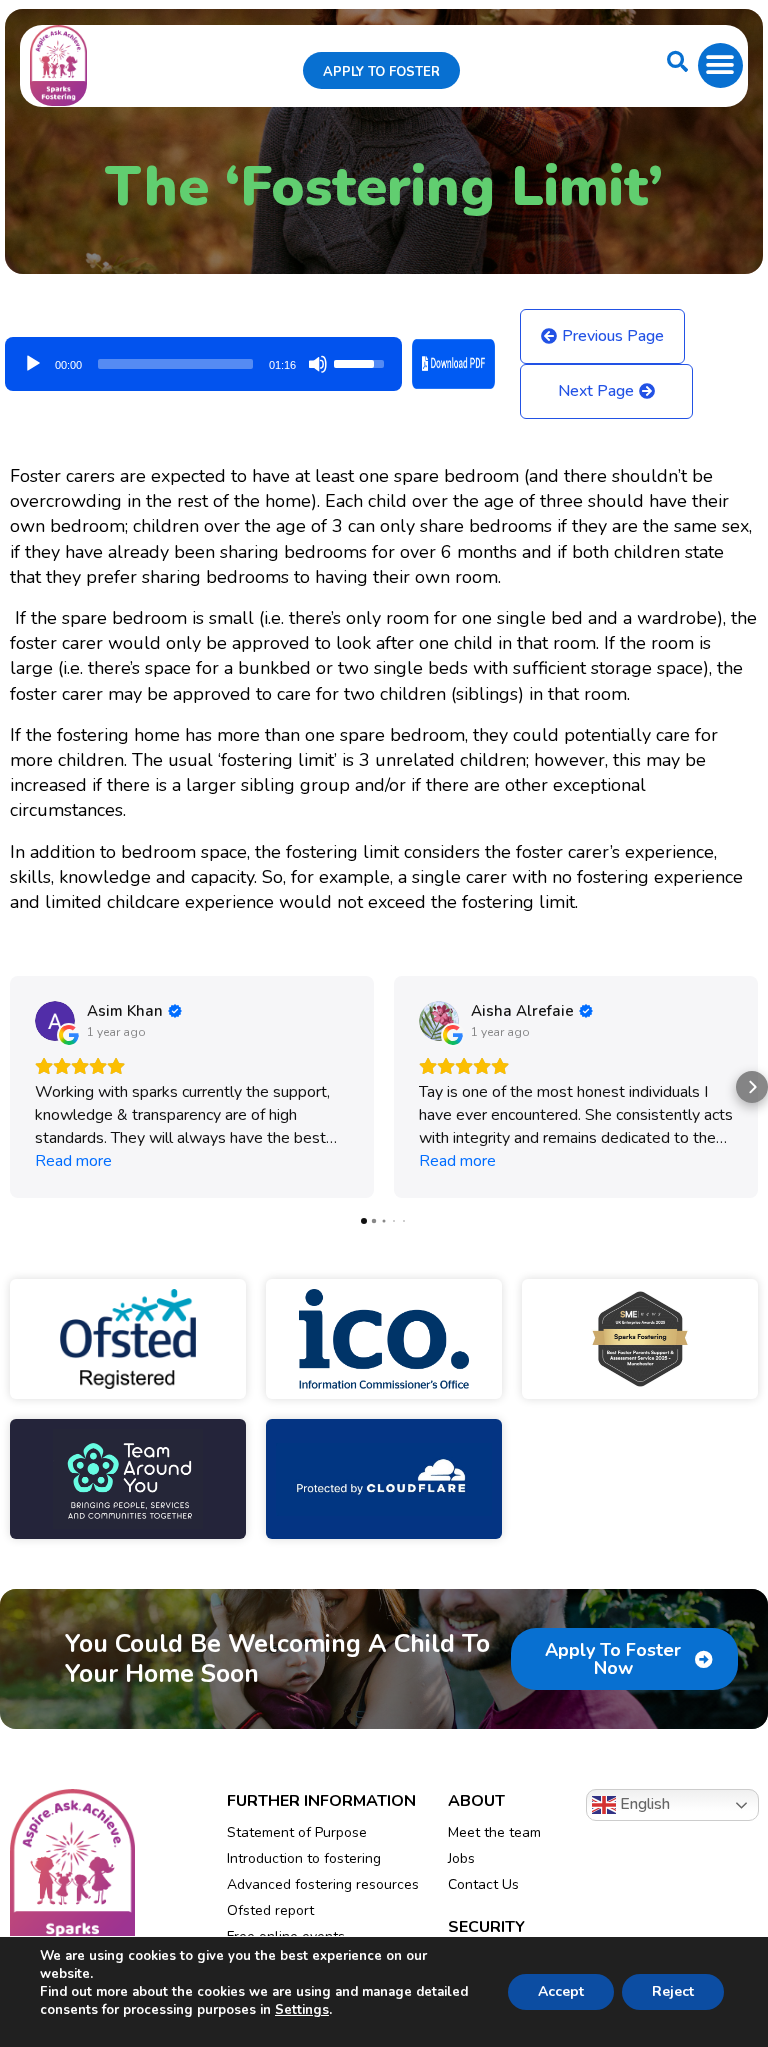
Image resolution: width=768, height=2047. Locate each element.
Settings (302, 2010)
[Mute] (318, 364)
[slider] (175, 364)
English (643, 1804)
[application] (203, 357)
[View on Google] (55, 1021)
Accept (561, 1991)
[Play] (33, 364)
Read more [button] (73, 1161)
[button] (720, 65)
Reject (673, 1991)
